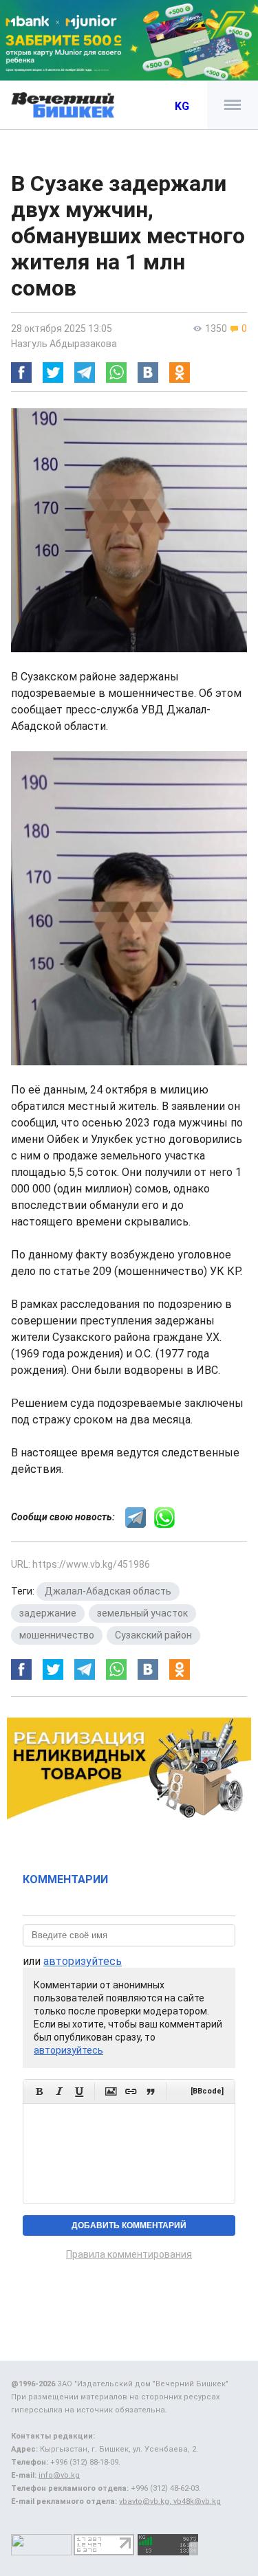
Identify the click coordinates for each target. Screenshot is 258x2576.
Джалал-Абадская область (108, 1591)
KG (182, 106)
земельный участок (142, 1613)
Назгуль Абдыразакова (64, 344)
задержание (48, 1613)
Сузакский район (153, 1635)
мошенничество (57, 1635)
